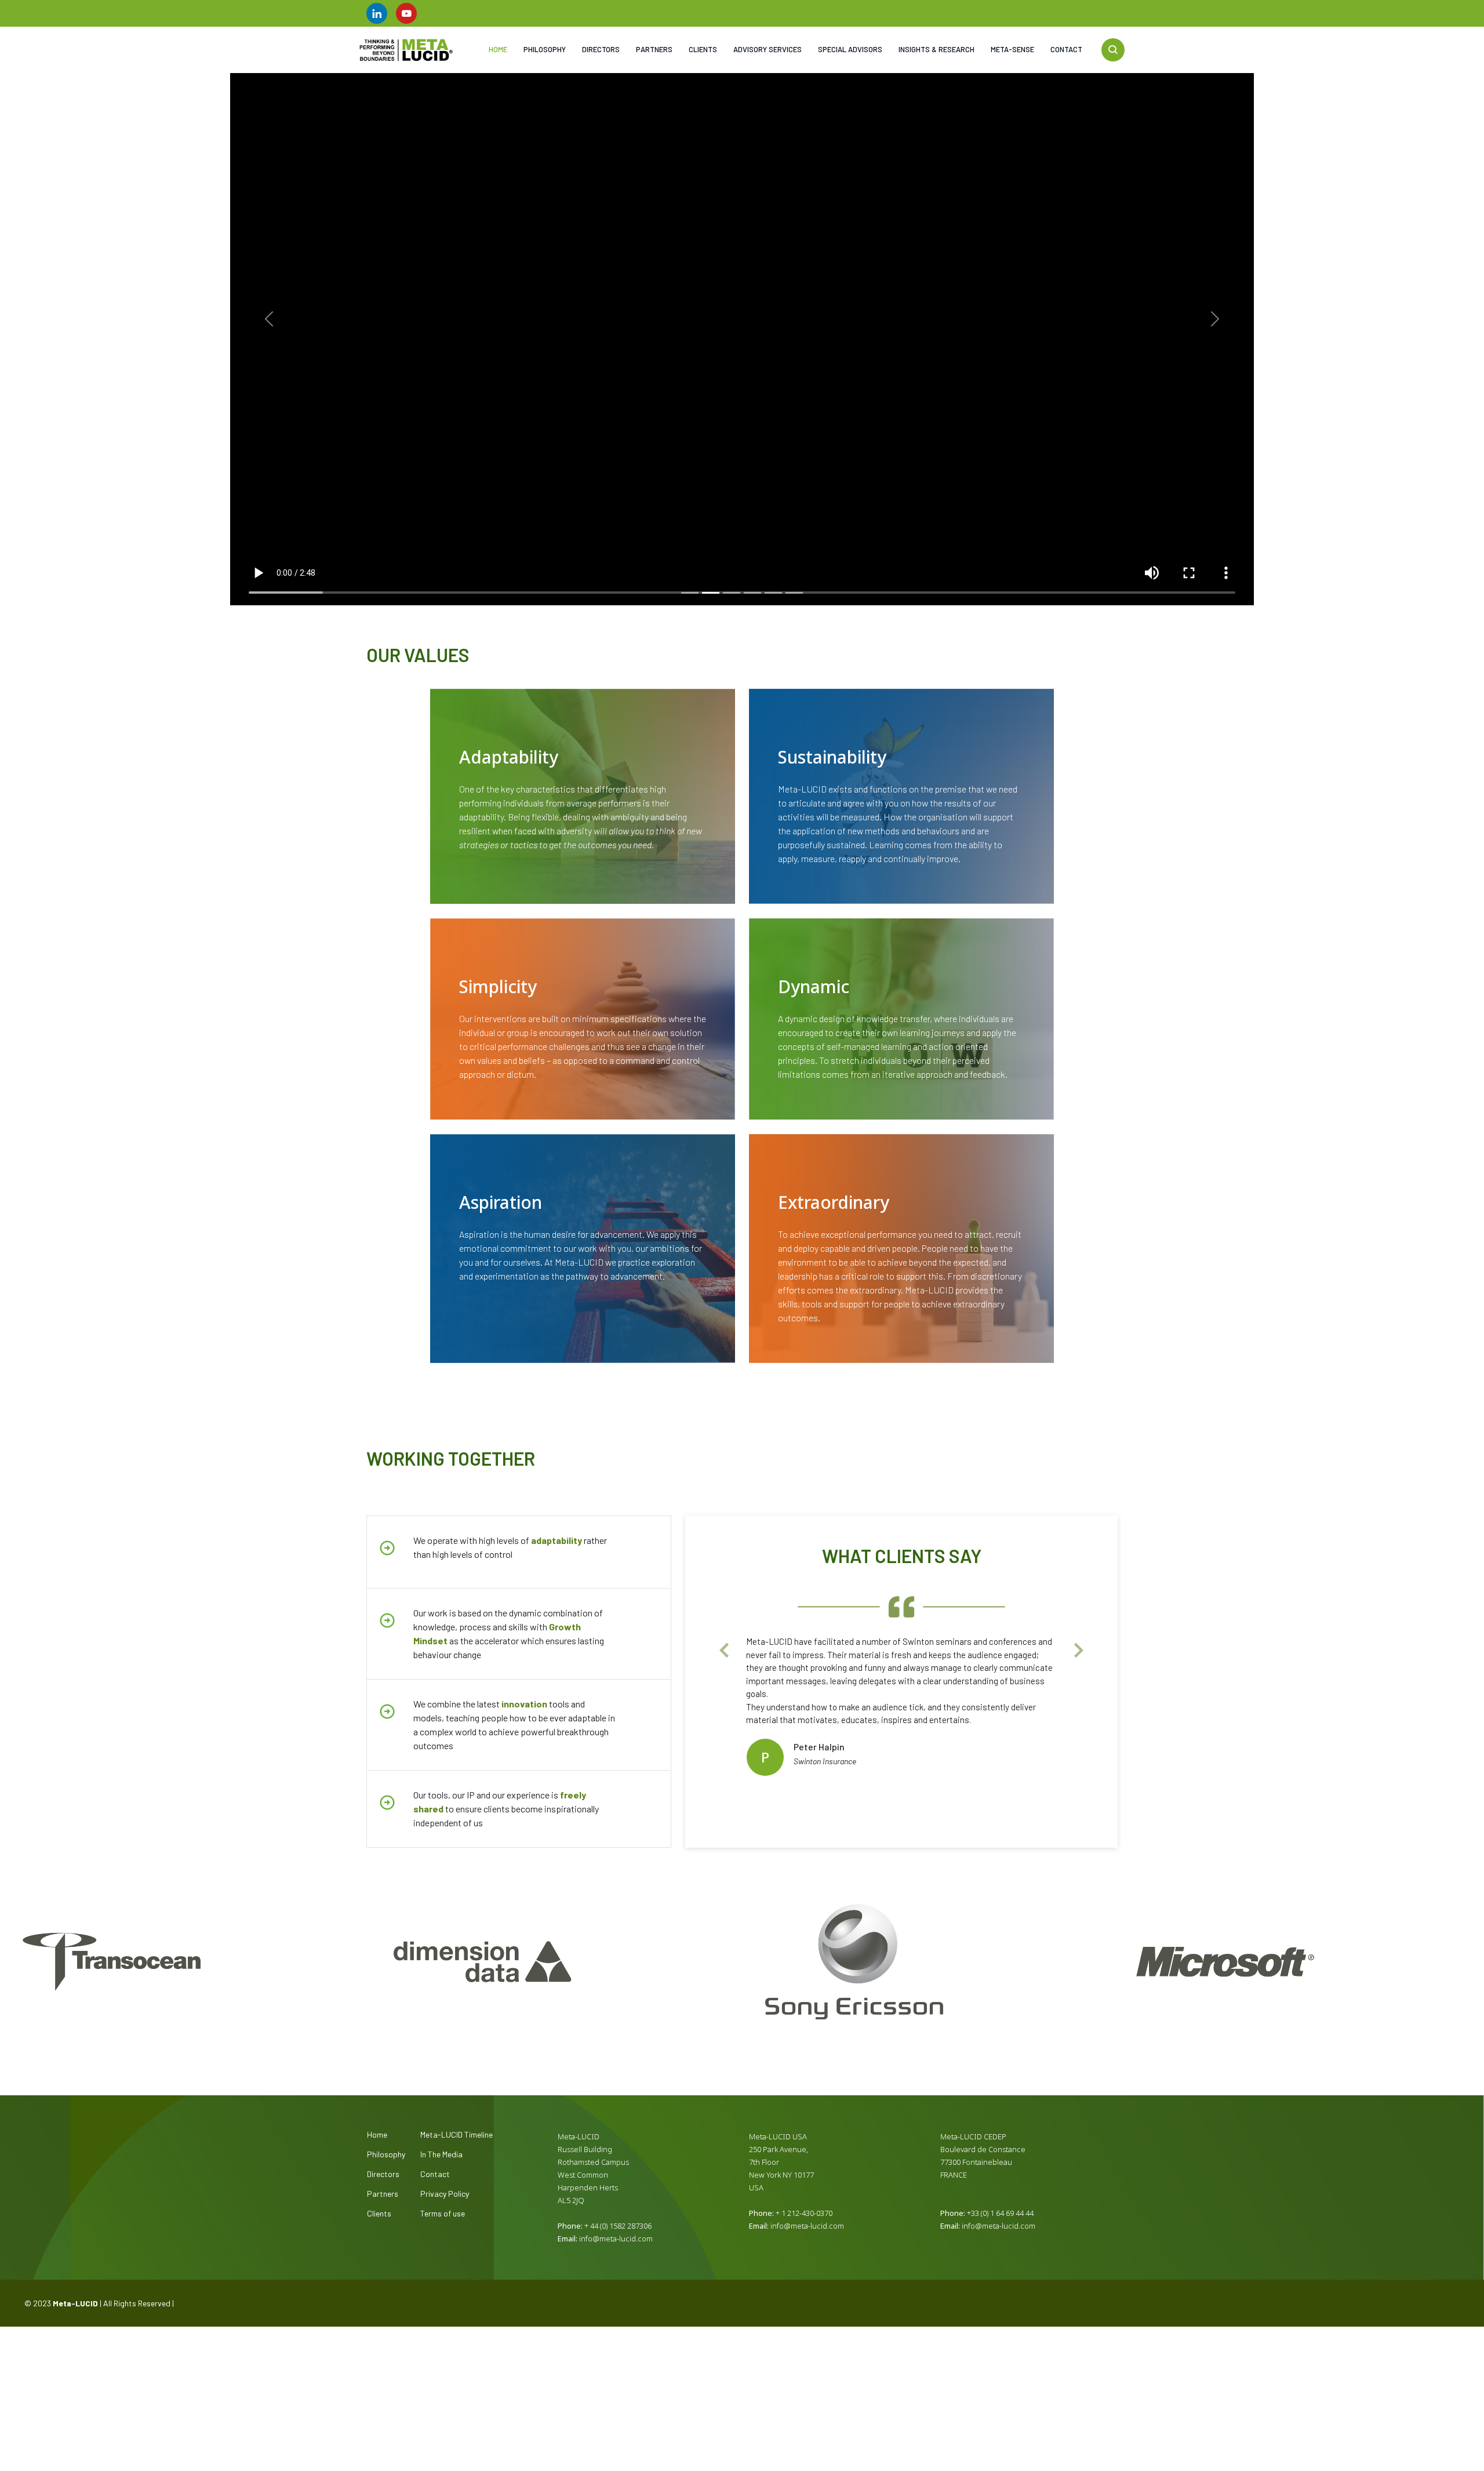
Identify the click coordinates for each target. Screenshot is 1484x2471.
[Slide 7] (943, 1763)
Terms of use (443, 2214)
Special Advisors (850, 49)
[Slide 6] (794, 593)
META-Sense (1012, 49)
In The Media (441, 2154)
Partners (654, 49)
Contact (1066, 49)
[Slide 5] (773, 593)
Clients (703, 49)
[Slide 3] (732, 593)
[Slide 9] (985, 1763)
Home (498, 49)
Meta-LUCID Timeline (457, 2135)
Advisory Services (768, 49)
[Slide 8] (964, 1763)
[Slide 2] (711, 593)
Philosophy (545, 49)
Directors (601, 49)
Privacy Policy (445, 2194)
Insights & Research (936, 49)
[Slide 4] (752, 593)
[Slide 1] (690, 593)
